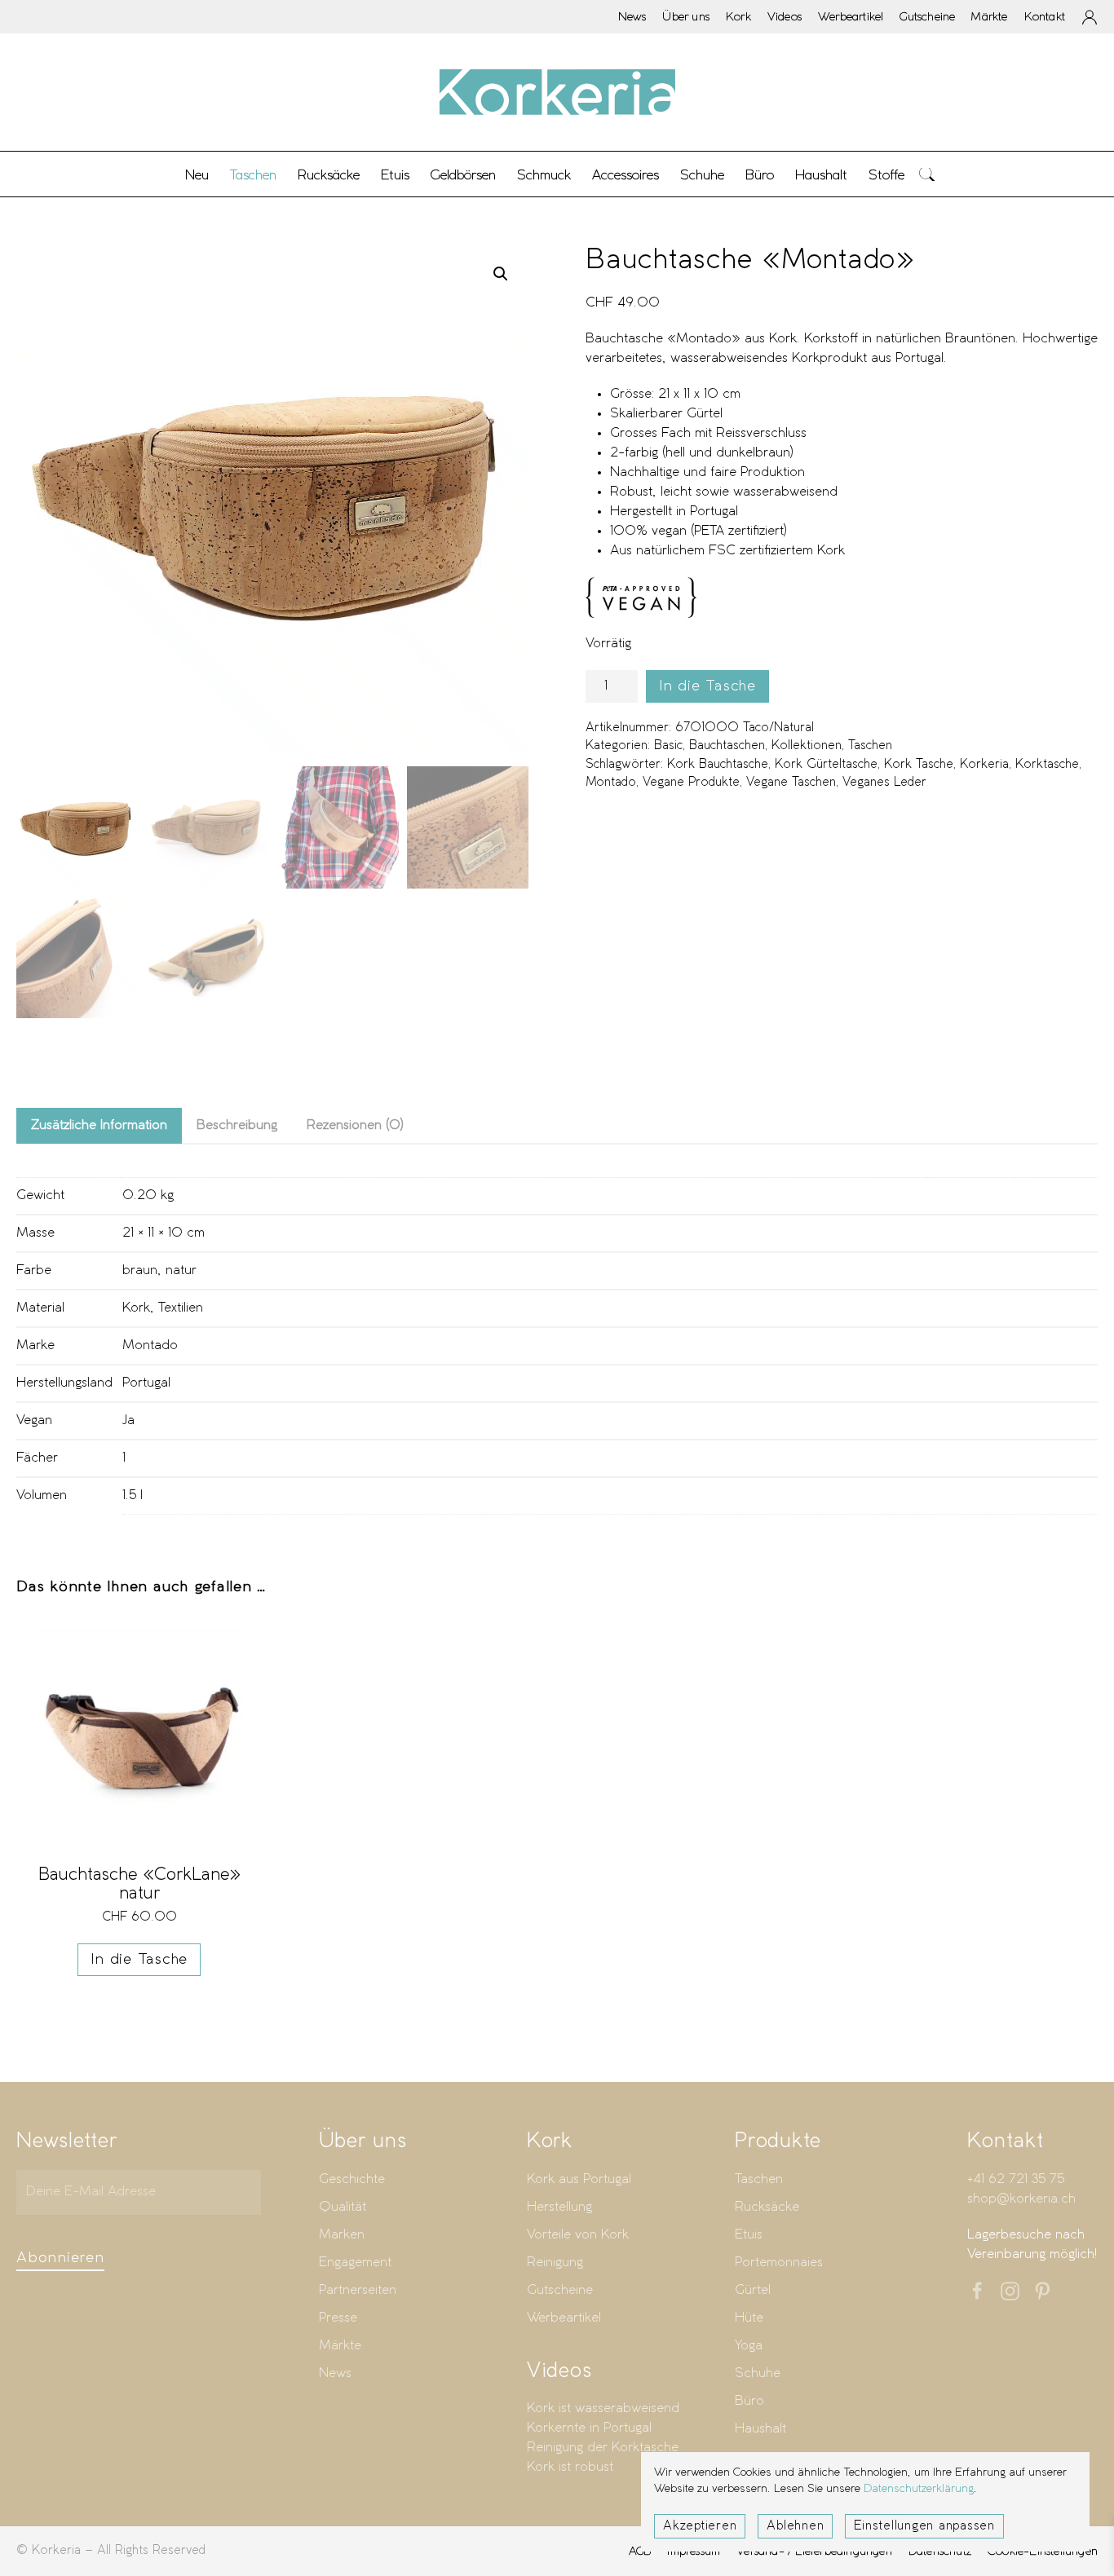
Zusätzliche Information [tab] (99, 1125)
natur (181, 1270)
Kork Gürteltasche (826, 765)
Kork (738, 16)
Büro (749, 2401)
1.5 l (133, 1495)
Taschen (870, 746)
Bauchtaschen (727, 746)
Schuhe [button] (702, 174)
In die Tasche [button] (139, 1960)
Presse (338, 2318)
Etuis (749, 2235)
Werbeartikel (851, 16)
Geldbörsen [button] (463, 174)
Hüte (749, 2318)
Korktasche (1047, 765)
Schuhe (758, 2373)
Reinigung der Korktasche (603, 2448)
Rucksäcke (329, 174)
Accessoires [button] (626, 174)
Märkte (989, 16)
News (632, 16)
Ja (128, 1420)
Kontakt (1045, 16)
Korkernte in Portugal (589, 2428)
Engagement (355, 2263)
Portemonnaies (779, 2263)
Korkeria (984, 765)
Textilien (181, 1308)
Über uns (686, 16)
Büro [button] (760, 174)
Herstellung (559, 2207)
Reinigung (555, 2263)
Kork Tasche (919, 765)
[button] (927, 174)
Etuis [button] (395, 174)
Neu (197, 174)
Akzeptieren (700, 2526)
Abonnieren (60, 2258)
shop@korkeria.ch (1021, 2199)
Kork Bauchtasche (718, 765)
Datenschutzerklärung (919, 2489)
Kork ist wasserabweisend (603, 2408)
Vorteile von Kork (578, 2235)
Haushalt (760, 2429)
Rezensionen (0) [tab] (355, 1125)
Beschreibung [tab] (237, 1125)
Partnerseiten (358, 2290)
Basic (668, 746)
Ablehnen (795, 2526)
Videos (785, 16)
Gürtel (753, 2290)
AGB (640, 2551)
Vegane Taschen (791, 783)
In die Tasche (707, 686)
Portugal (146, 1383)
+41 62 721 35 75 (1016, 2179)
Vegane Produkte (691, 783)
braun (140, 1270)
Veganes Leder (884, 783)
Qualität (343, 2207)
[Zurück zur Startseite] (557, 92)
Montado (611, 783)
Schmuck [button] (544, 174)
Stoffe (886, 174)
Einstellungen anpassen (924, 2526)
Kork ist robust (570, 2467)
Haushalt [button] (821, 174)
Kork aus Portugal (579, 2179)
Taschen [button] (253, 174)
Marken (342, 2235)
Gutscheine (927, 16)
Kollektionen (807, 746)
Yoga (749, 2346)
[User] (1090, 17)
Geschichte (352, 2179)
